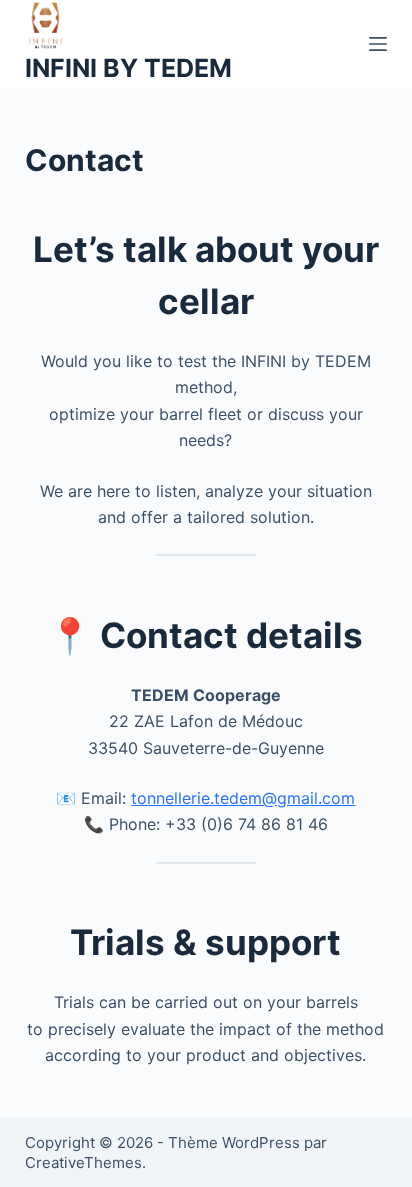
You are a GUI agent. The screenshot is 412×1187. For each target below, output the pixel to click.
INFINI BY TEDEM (128, 68)
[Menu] (378, 44)
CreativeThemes (83, 1162)
